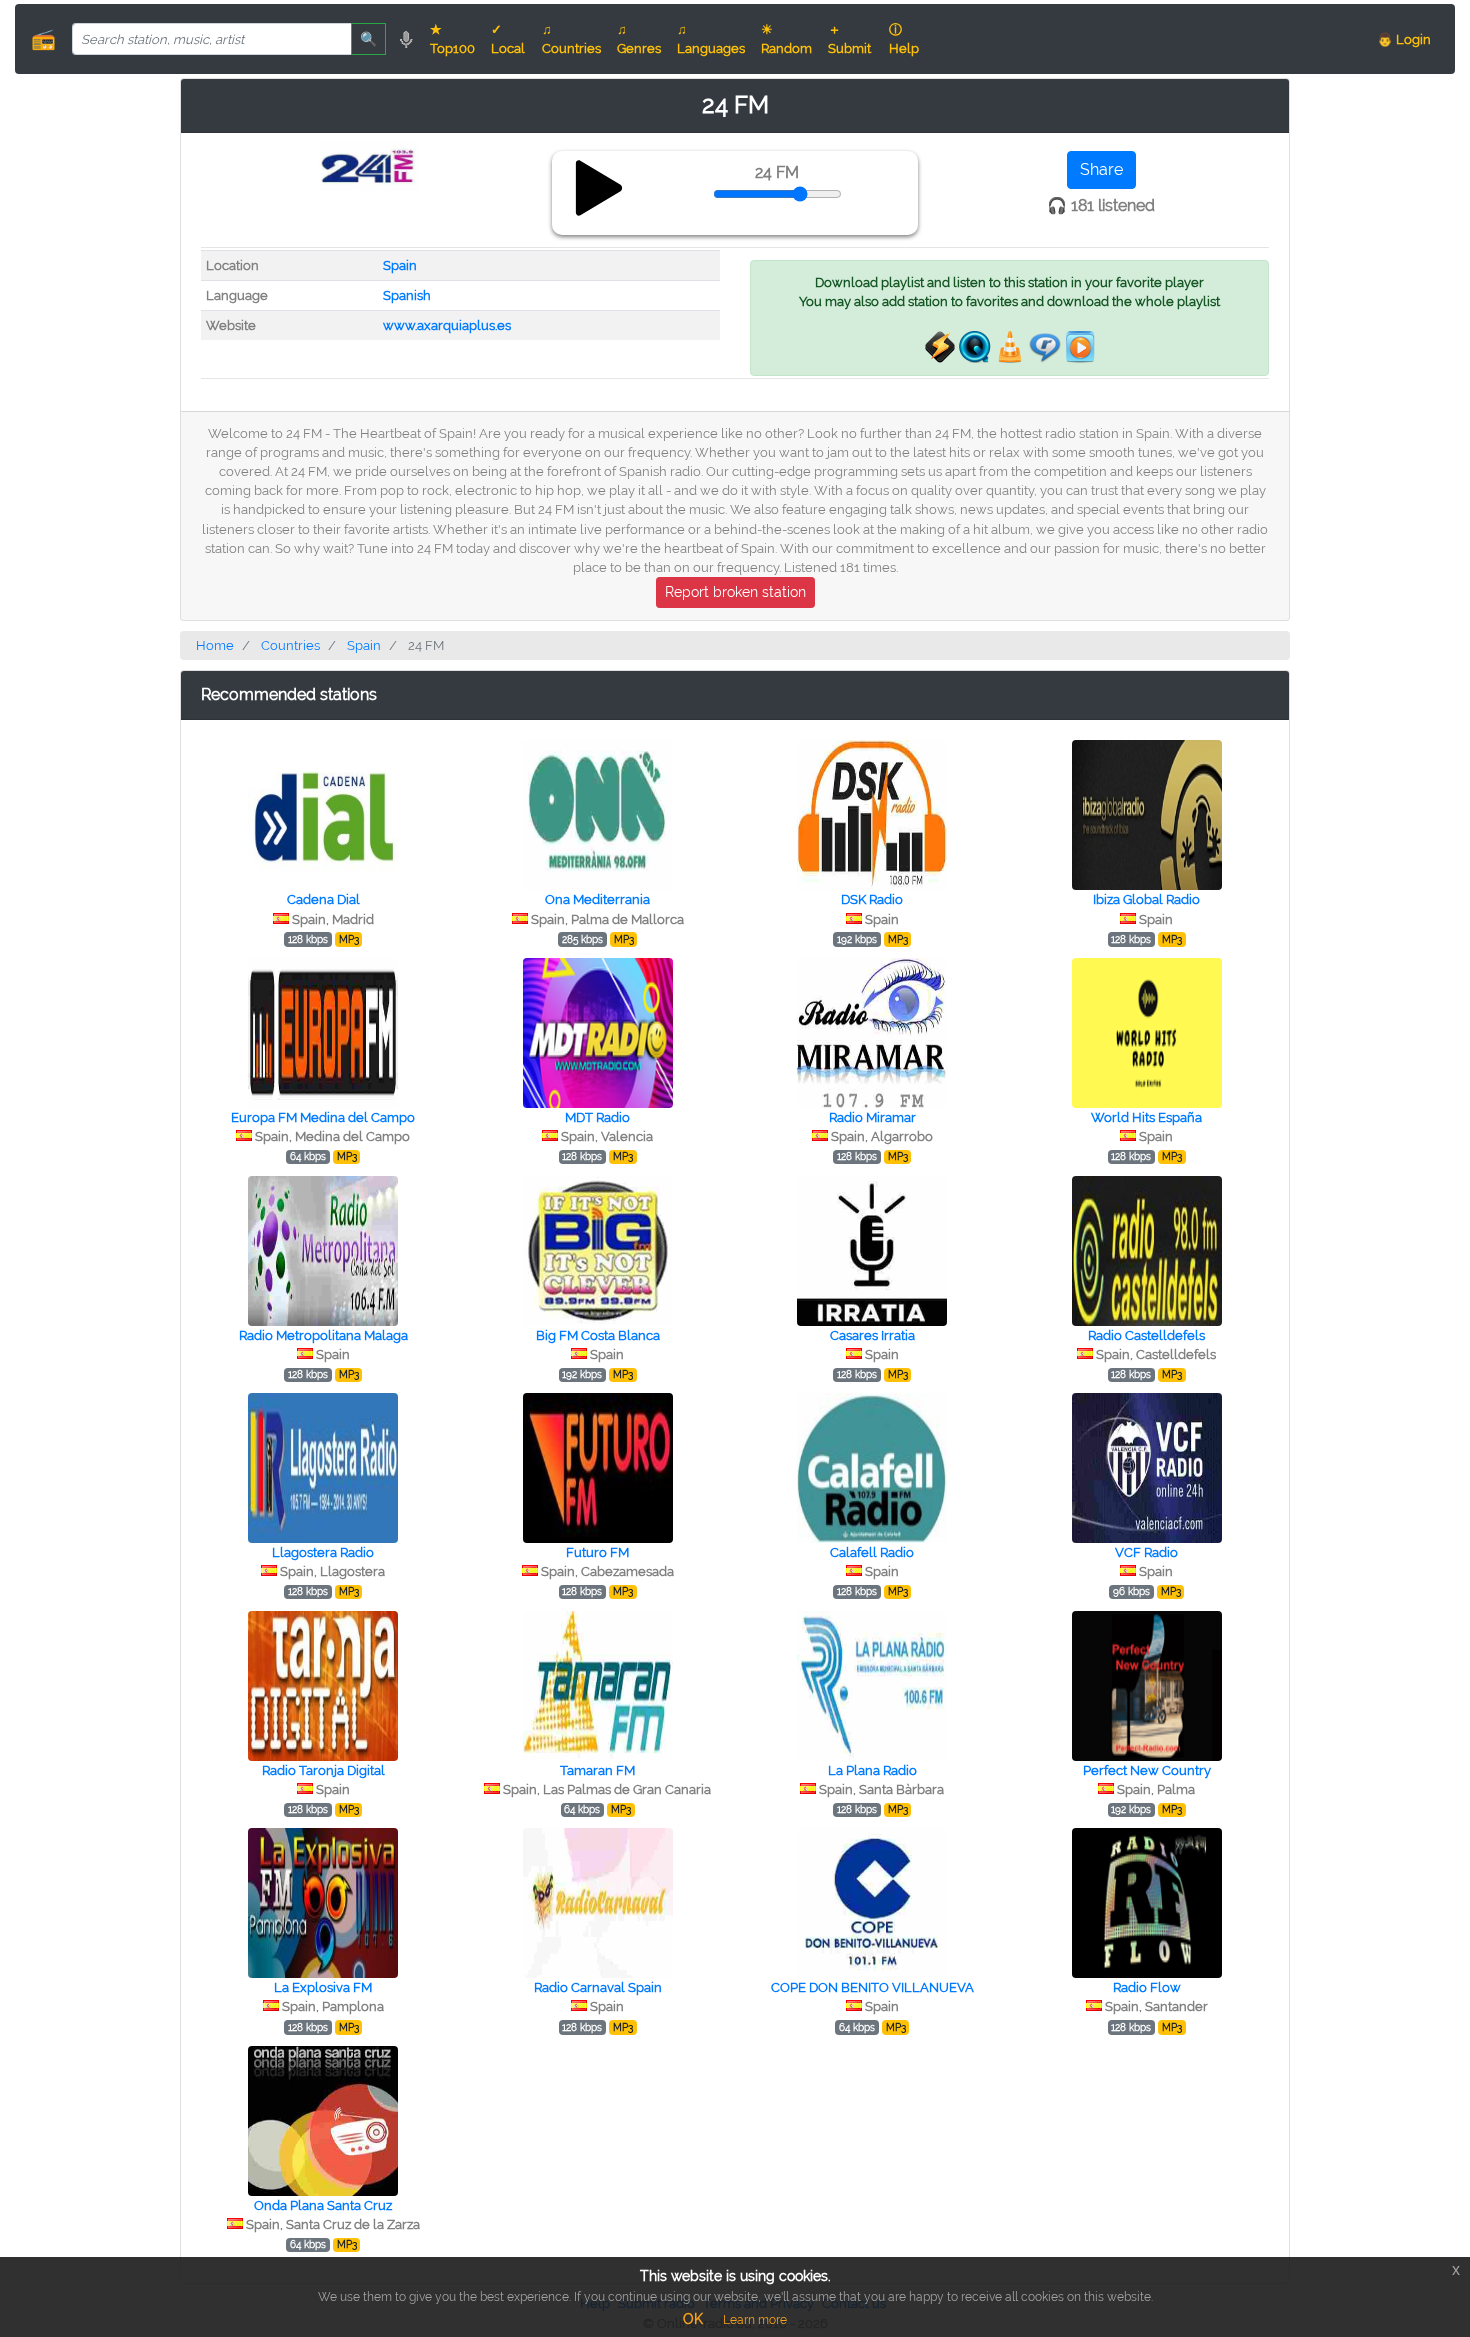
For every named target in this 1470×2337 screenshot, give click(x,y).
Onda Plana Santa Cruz (323, 2205)
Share (1101, 169)
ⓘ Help (904, 39)
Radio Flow (1147, 1987)
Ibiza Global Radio (1146, 899)
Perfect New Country (1147, 1770)
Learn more (755, 2320)
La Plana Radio (872, 1770)
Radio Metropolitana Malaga (323, 1335)
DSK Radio (872, 899)
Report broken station (735, 592)
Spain (400, 265)
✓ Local (508, 39)
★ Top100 (452, 39)
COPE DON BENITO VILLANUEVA (872, 1987)
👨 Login (1404, 39)
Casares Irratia (872, 1335)
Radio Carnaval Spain (598, 1987)
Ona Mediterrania (597, 899)
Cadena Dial (323, 899)
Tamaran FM (597, 1770)
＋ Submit (849, 39)
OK (693, 2319)
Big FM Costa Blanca (598, 1335)
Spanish (407, 295)
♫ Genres (639, 39)
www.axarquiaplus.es (447, 325)
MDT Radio (597, 1117)
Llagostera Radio (323, 1552)
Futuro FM (597, 1552)
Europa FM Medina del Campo (323, 1117)
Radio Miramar (872, 1117)
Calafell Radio (872, 1552)
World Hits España (1146, 1117)
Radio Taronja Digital (323, 1770)
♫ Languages (711, 39)
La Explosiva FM (323, 1987)
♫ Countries (571, 39)
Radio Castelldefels (1146, 1335)
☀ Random (786, 39)
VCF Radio (1146, 1552)
